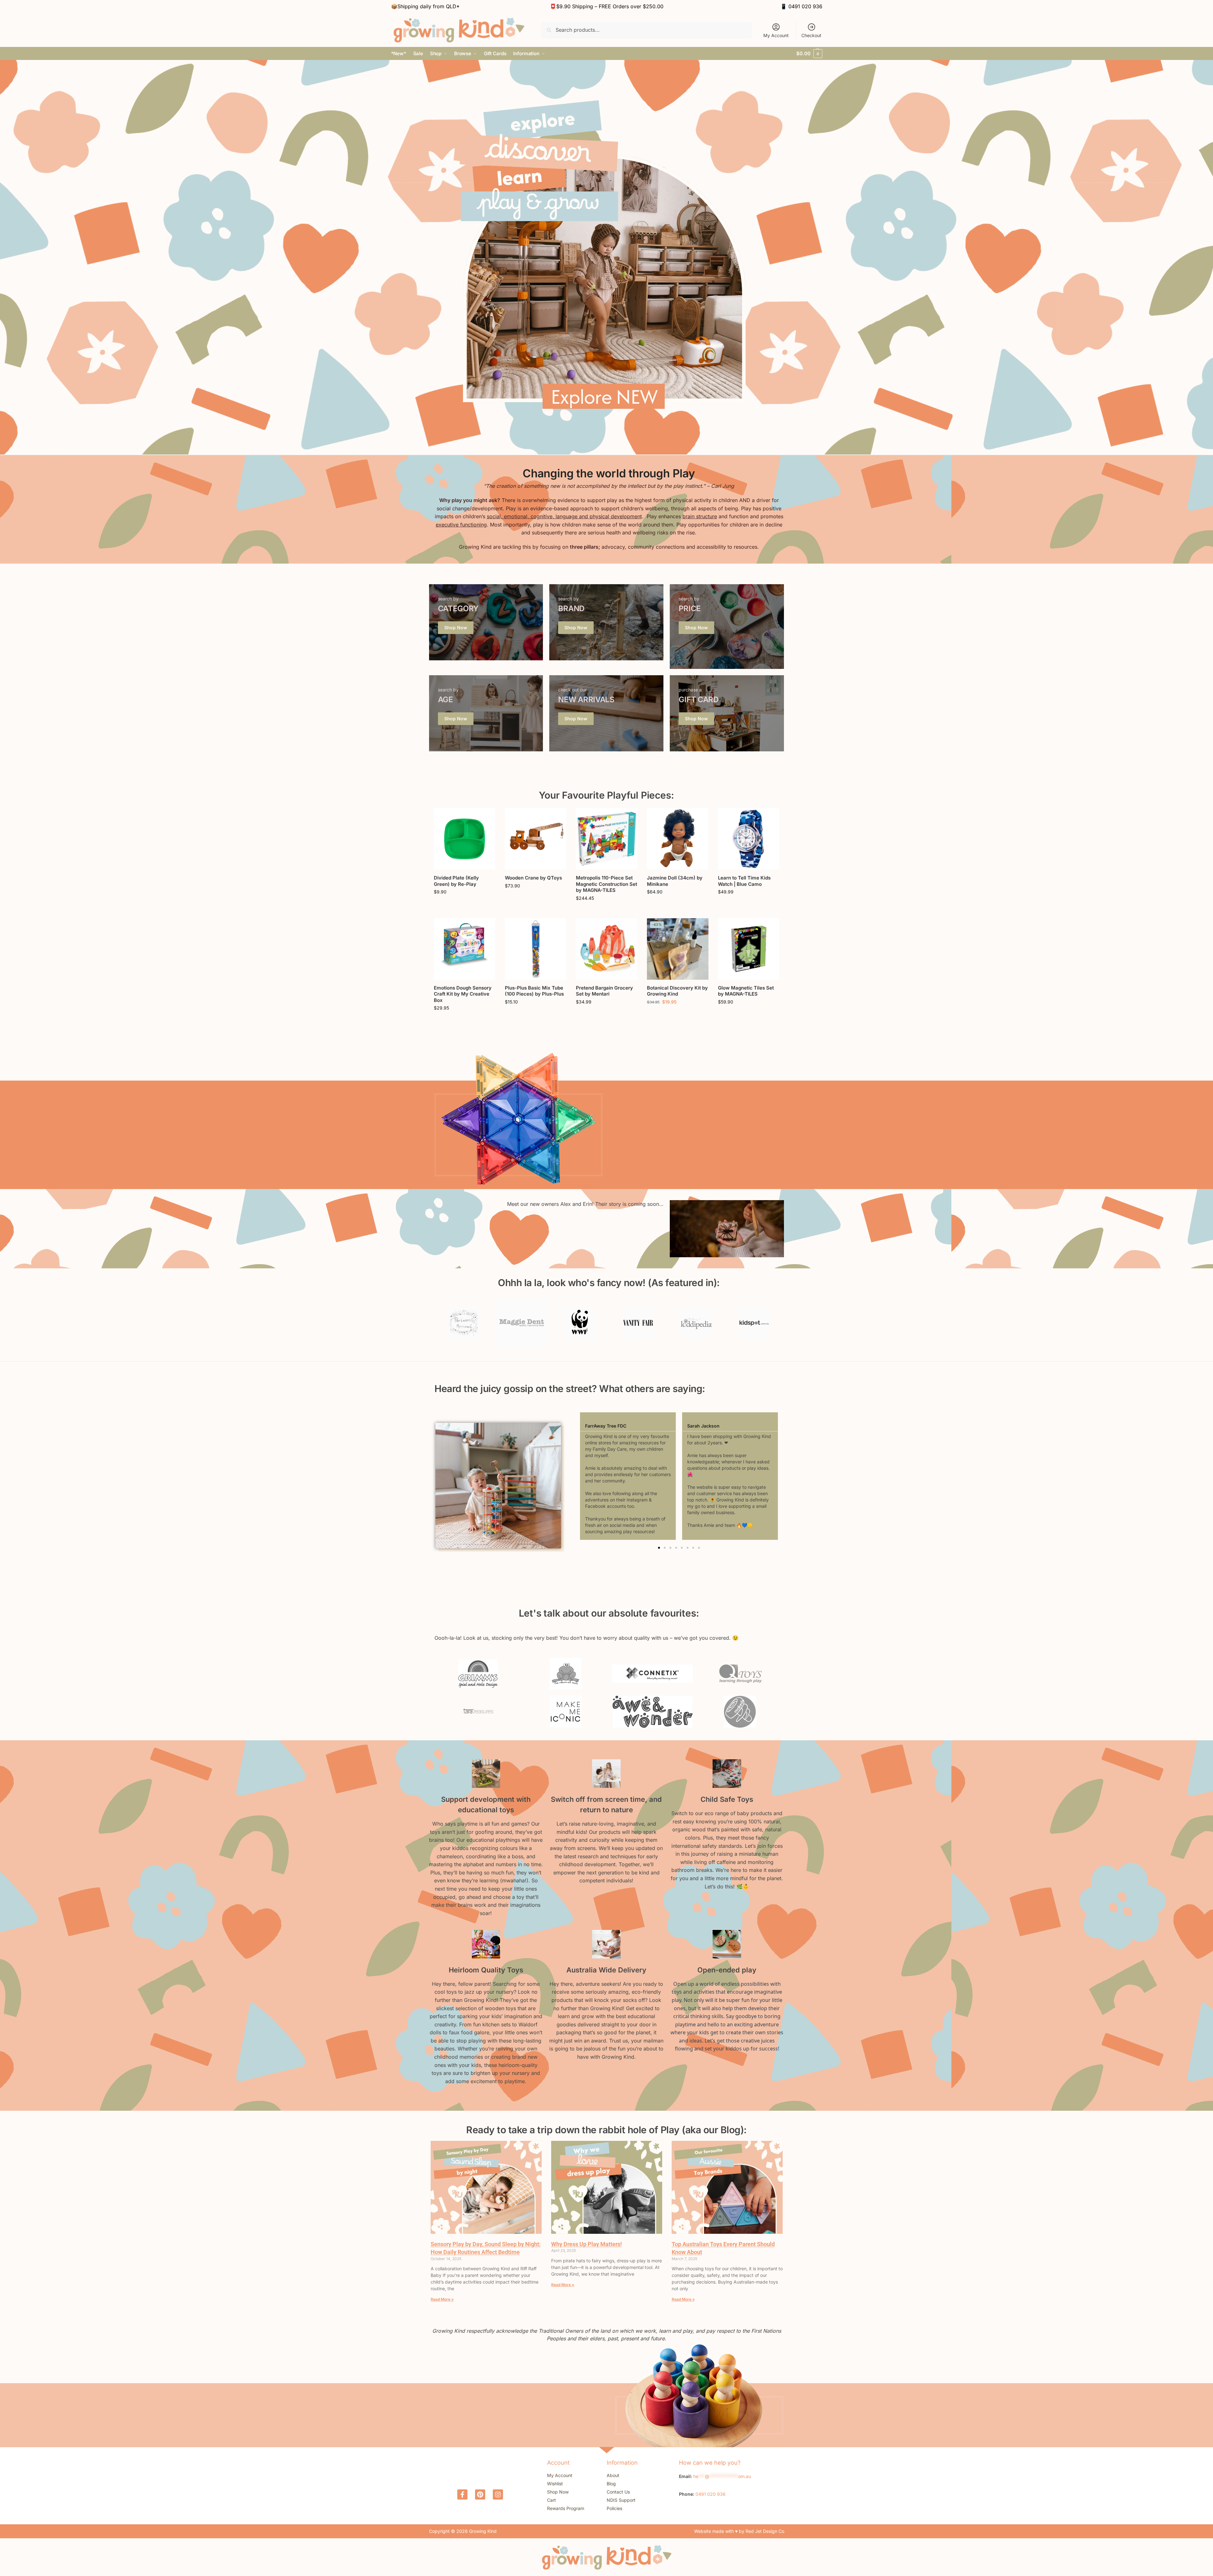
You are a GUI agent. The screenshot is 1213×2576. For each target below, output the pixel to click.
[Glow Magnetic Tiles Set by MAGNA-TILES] (749, 949)
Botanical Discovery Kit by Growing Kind (677, 991)
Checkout (811, 35)
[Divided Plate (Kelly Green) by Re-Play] (465, 839)
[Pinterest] (480, 2494)
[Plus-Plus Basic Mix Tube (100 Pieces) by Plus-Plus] (536, 949)
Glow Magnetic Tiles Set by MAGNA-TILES (746, 991)
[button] (809, 54)
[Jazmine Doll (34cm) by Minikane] (678, 839)
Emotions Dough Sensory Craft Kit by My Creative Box (463, 994)
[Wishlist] (486, 818)
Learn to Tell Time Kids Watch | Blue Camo (744, 881)
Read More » (442, 2299)
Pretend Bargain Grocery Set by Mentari (604, 991)
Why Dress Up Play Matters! (587, 2244)
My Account (776, 35)
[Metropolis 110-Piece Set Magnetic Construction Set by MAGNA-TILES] (607, 839)
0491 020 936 (805, 6)
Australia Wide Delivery (606, 1970)
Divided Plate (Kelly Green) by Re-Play (456, 881)
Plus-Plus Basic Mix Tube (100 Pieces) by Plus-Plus (534, 991)
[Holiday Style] (486, 622)
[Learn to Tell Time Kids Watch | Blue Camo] (749, 839)
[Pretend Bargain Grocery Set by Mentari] (607, 949)
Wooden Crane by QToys (533, 878)
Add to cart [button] (464, 905)
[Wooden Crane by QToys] (536, 839)
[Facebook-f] (462, 2494)
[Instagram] (498, 2494)
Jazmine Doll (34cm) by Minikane (675, 881)
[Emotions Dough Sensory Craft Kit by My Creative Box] (465, 949)
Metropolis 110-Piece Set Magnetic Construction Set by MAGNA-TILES (606, 884)
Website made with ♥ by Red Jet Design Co (739, 2531)
